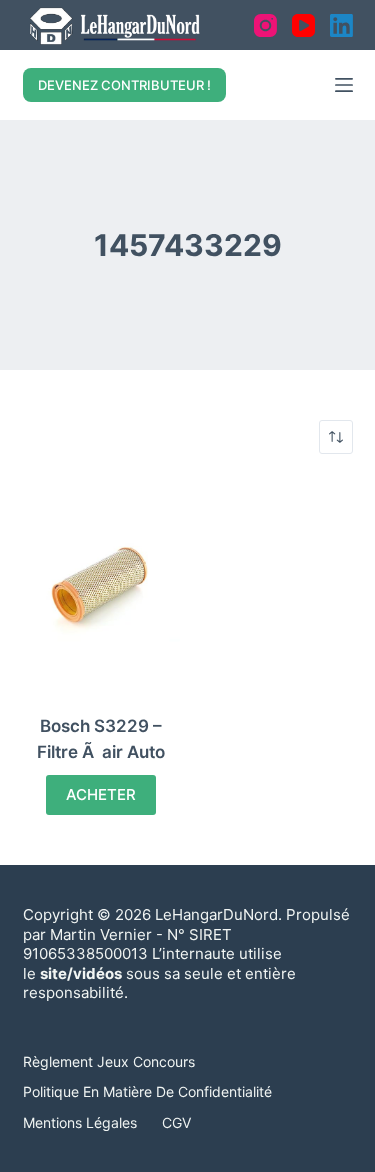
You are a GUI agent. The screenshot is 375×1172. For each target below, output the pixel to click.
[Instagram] (265, 25)
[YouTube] (303, 25)
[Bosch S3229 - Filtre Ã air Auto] (102, 584)
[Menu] (344, 85)
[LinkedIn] (341, 25)
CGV (176, 1122)
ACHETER (101, 794)
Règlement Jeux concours (109, 1061)
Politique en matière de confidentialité (147, 1091)
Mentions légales (80, 1122)
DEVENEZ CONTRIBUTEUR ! (124, 85)
